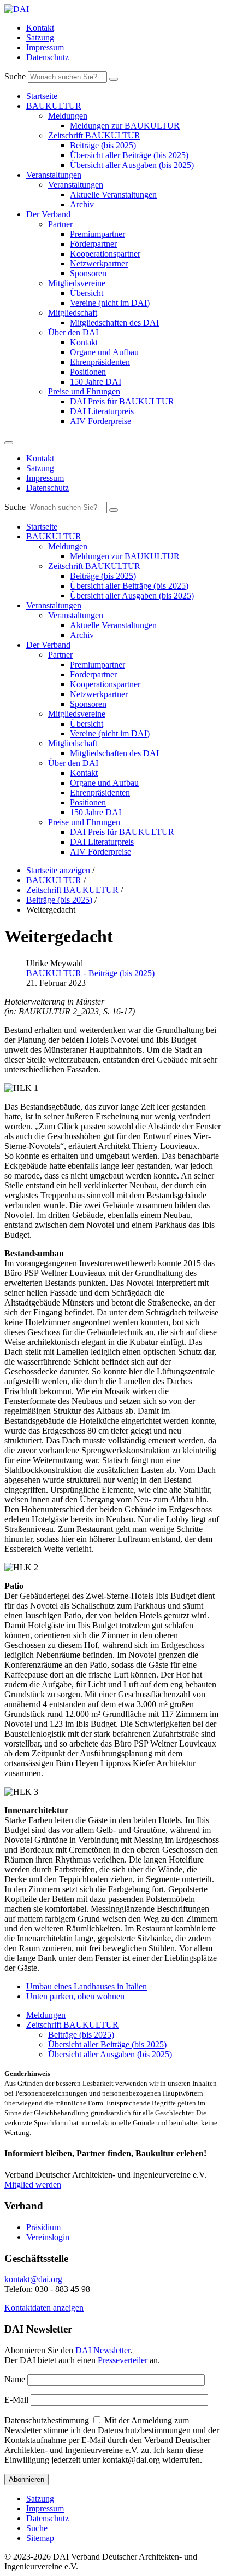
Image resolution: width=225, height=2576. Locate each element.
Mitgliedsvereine (77, 283)
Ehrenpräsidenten (100, 362)
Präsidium (43, 2227)
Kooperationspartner (105, 254)
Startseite (42, 96)
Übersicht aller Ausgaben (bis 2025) (132, 165)
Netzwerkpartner (99, 263)
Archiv (82, 204)
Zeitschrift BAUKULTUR (94, 135)
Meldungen (68, 116)
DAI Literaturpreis (102, 411)
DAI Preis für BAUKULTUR (122, 401)
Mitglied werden (33, 2185)
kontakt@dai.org (33, 2279)
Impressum (45, 47)
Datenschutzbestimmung (47, 2420)
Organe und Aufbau (104, 352)
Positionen (88, 372)
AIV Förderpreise (100, 421)
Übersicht (87, 293)
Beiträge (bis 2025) (103, 145)
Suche (15, 76)
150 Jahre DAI (96, 382)
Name (15, 2379)
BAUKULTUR (54, 106)
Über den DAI (73, 332)
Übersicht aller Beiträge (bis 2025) (129, 155)
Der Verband (48, 214)
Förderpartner (93, 244)
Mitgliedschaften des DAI (114, 323)
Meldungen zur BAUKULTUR (125, 126)
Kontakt (40, 28)
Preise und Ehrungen (84, 391)
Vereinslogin (48, 2237)
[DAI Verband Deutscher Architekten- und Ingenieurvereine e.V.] (17, 9)
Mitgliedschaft (73, 313)
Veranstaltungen (54, 175)
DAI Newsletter (103, 2350)
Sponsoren (88, 273)
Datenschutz (48, 57)
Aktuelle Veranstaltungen (113, 195)
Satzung (40, 37)
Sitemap (40, 2538)
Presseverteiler (123, 2360)
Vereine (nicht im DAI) (110, 303)
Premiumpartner (97, 234)
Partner (60, 224)
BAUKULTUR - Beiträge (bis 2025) (90, 973)
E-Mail (16, 2400)
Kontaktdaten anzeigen (44, 2308)
